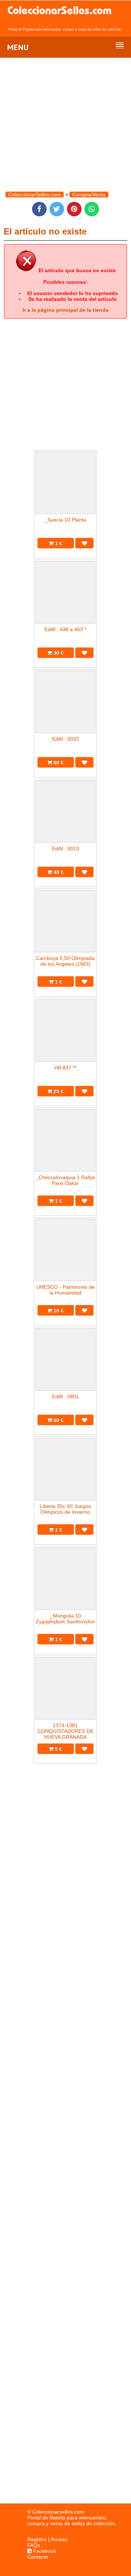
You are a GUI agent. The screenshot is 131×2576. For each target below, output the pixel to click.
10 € (58, 1311)
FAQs (34, 2545)
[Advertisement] (65, 2201)
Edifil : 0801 (65, 1397)
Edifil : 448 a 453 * (65, 629)
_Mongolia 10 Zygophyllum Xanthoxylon (65, 1619)
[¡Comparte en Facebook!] (39, 209)
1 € (58, 543)
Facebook (44, 2551)
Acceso (59, 2539)
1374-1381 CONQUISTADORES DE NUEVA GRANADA (65, 1731)
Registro (37, 2539)
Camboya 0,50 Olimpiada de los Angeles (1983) (65, 961)
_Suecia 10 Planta (65, 520)
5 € (58, 1749)
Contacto (38, 2557)
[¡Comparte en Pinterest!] (74, 209)
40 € (58, 872)
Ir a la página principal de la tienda (65, 310)
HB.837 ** (65, 1068)
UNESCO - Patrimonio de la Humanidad (65, 1290)
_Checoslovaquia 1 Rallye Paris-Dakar (65, 1180)
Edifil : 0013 (65, 849)
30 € (58, 653)
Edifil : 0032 (65, 739)
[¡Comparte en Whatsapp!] (92, 209)
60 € (58, 762)
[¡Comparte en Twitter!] (57, 209)
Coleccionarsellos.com (58, 2512)
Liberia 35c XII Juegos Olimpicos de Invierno (65, 1509)
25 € (58, 1091)
